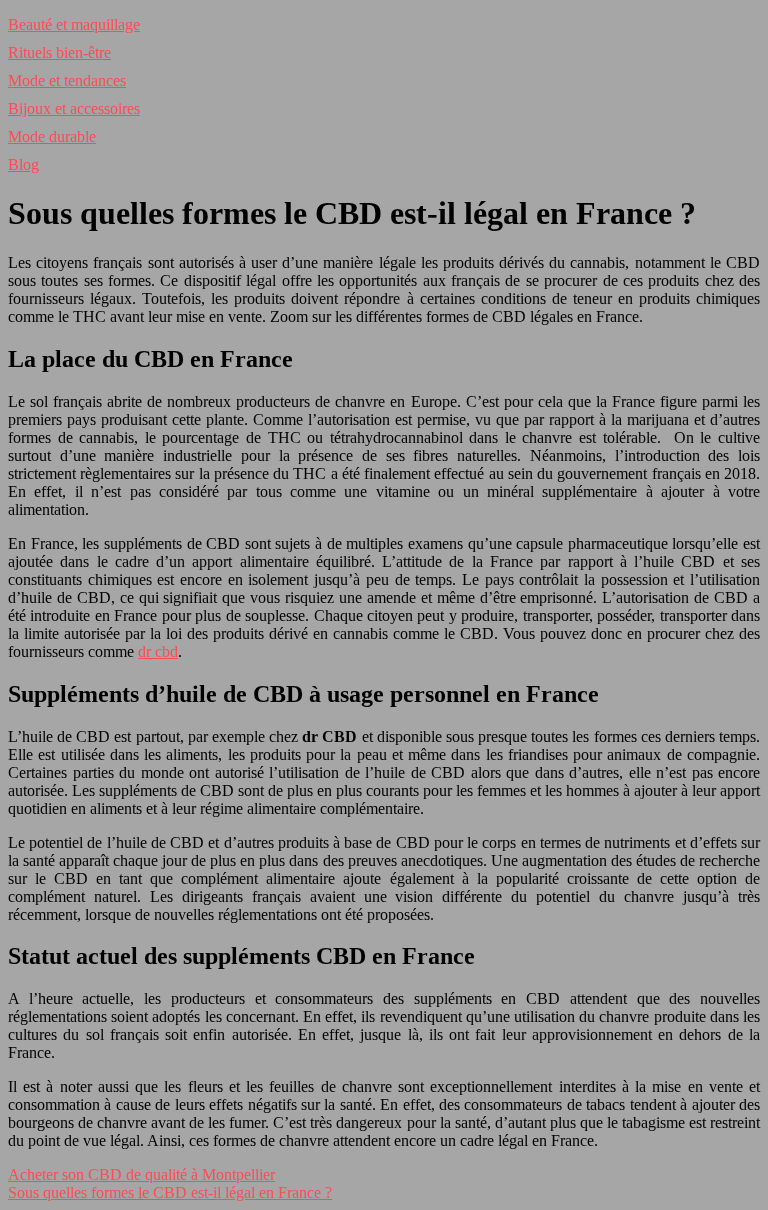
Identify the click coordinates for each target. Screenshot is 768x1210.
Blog (23, 164)
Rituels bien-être (59, 52)
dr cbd (158, 651)
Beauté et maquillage (74, 24)
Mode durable (52, 136)
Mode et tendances (67, 80)
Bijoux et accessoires (74, 108)
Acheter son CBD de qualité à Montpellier (141, 1174)
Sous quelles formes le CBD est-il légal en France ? (170, 1192)
